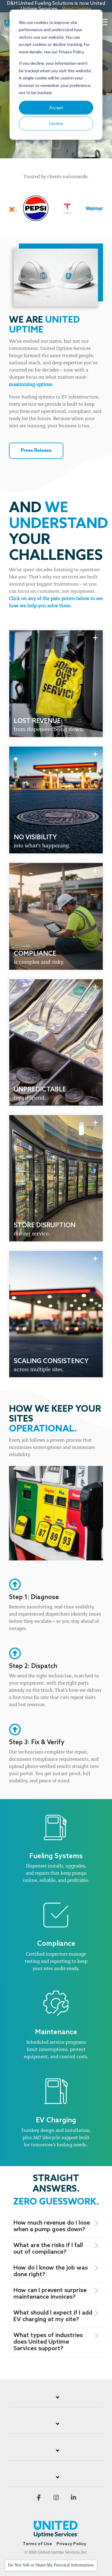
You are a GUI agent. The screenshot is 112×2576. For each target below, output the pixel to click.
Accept (56, 107)
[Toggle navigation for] (56, 2401)
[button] (103, 22)
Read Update (77, 9)
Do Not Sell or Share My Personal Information (51, 2565)
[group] (56, 684)
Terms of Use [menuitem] (37, 2544)
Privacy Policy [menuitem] (71, 2544)
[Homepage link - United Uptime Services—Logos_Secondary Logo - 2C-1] (56, 2534)
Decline (56, 123)
